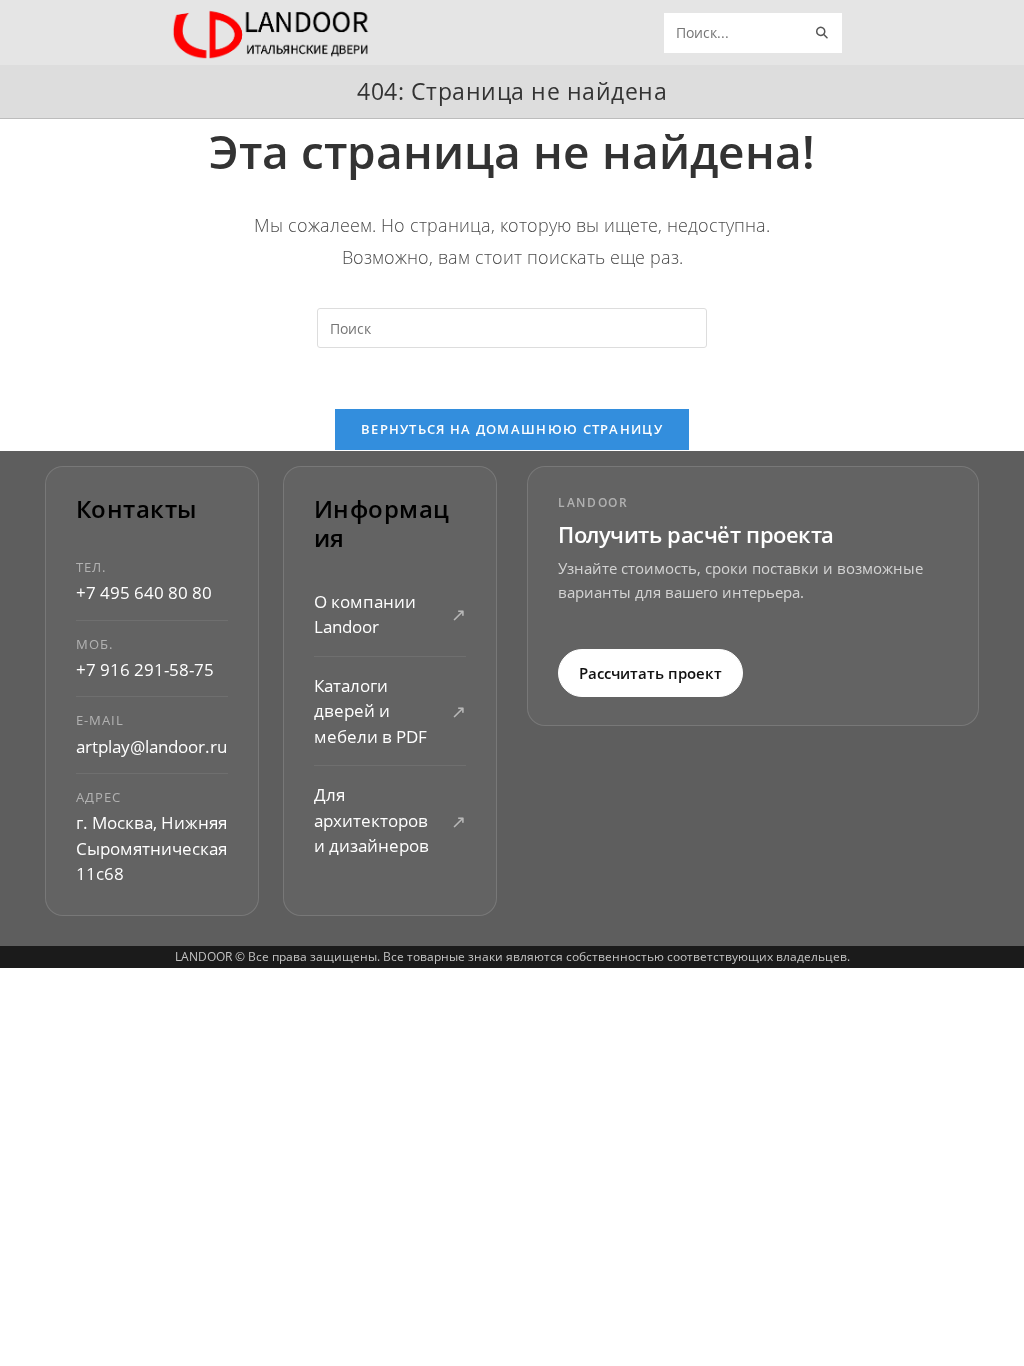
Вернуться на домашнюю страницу (512, 429)
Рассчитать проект (650, 673)
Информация (382, 524)
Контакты (136, 509)
